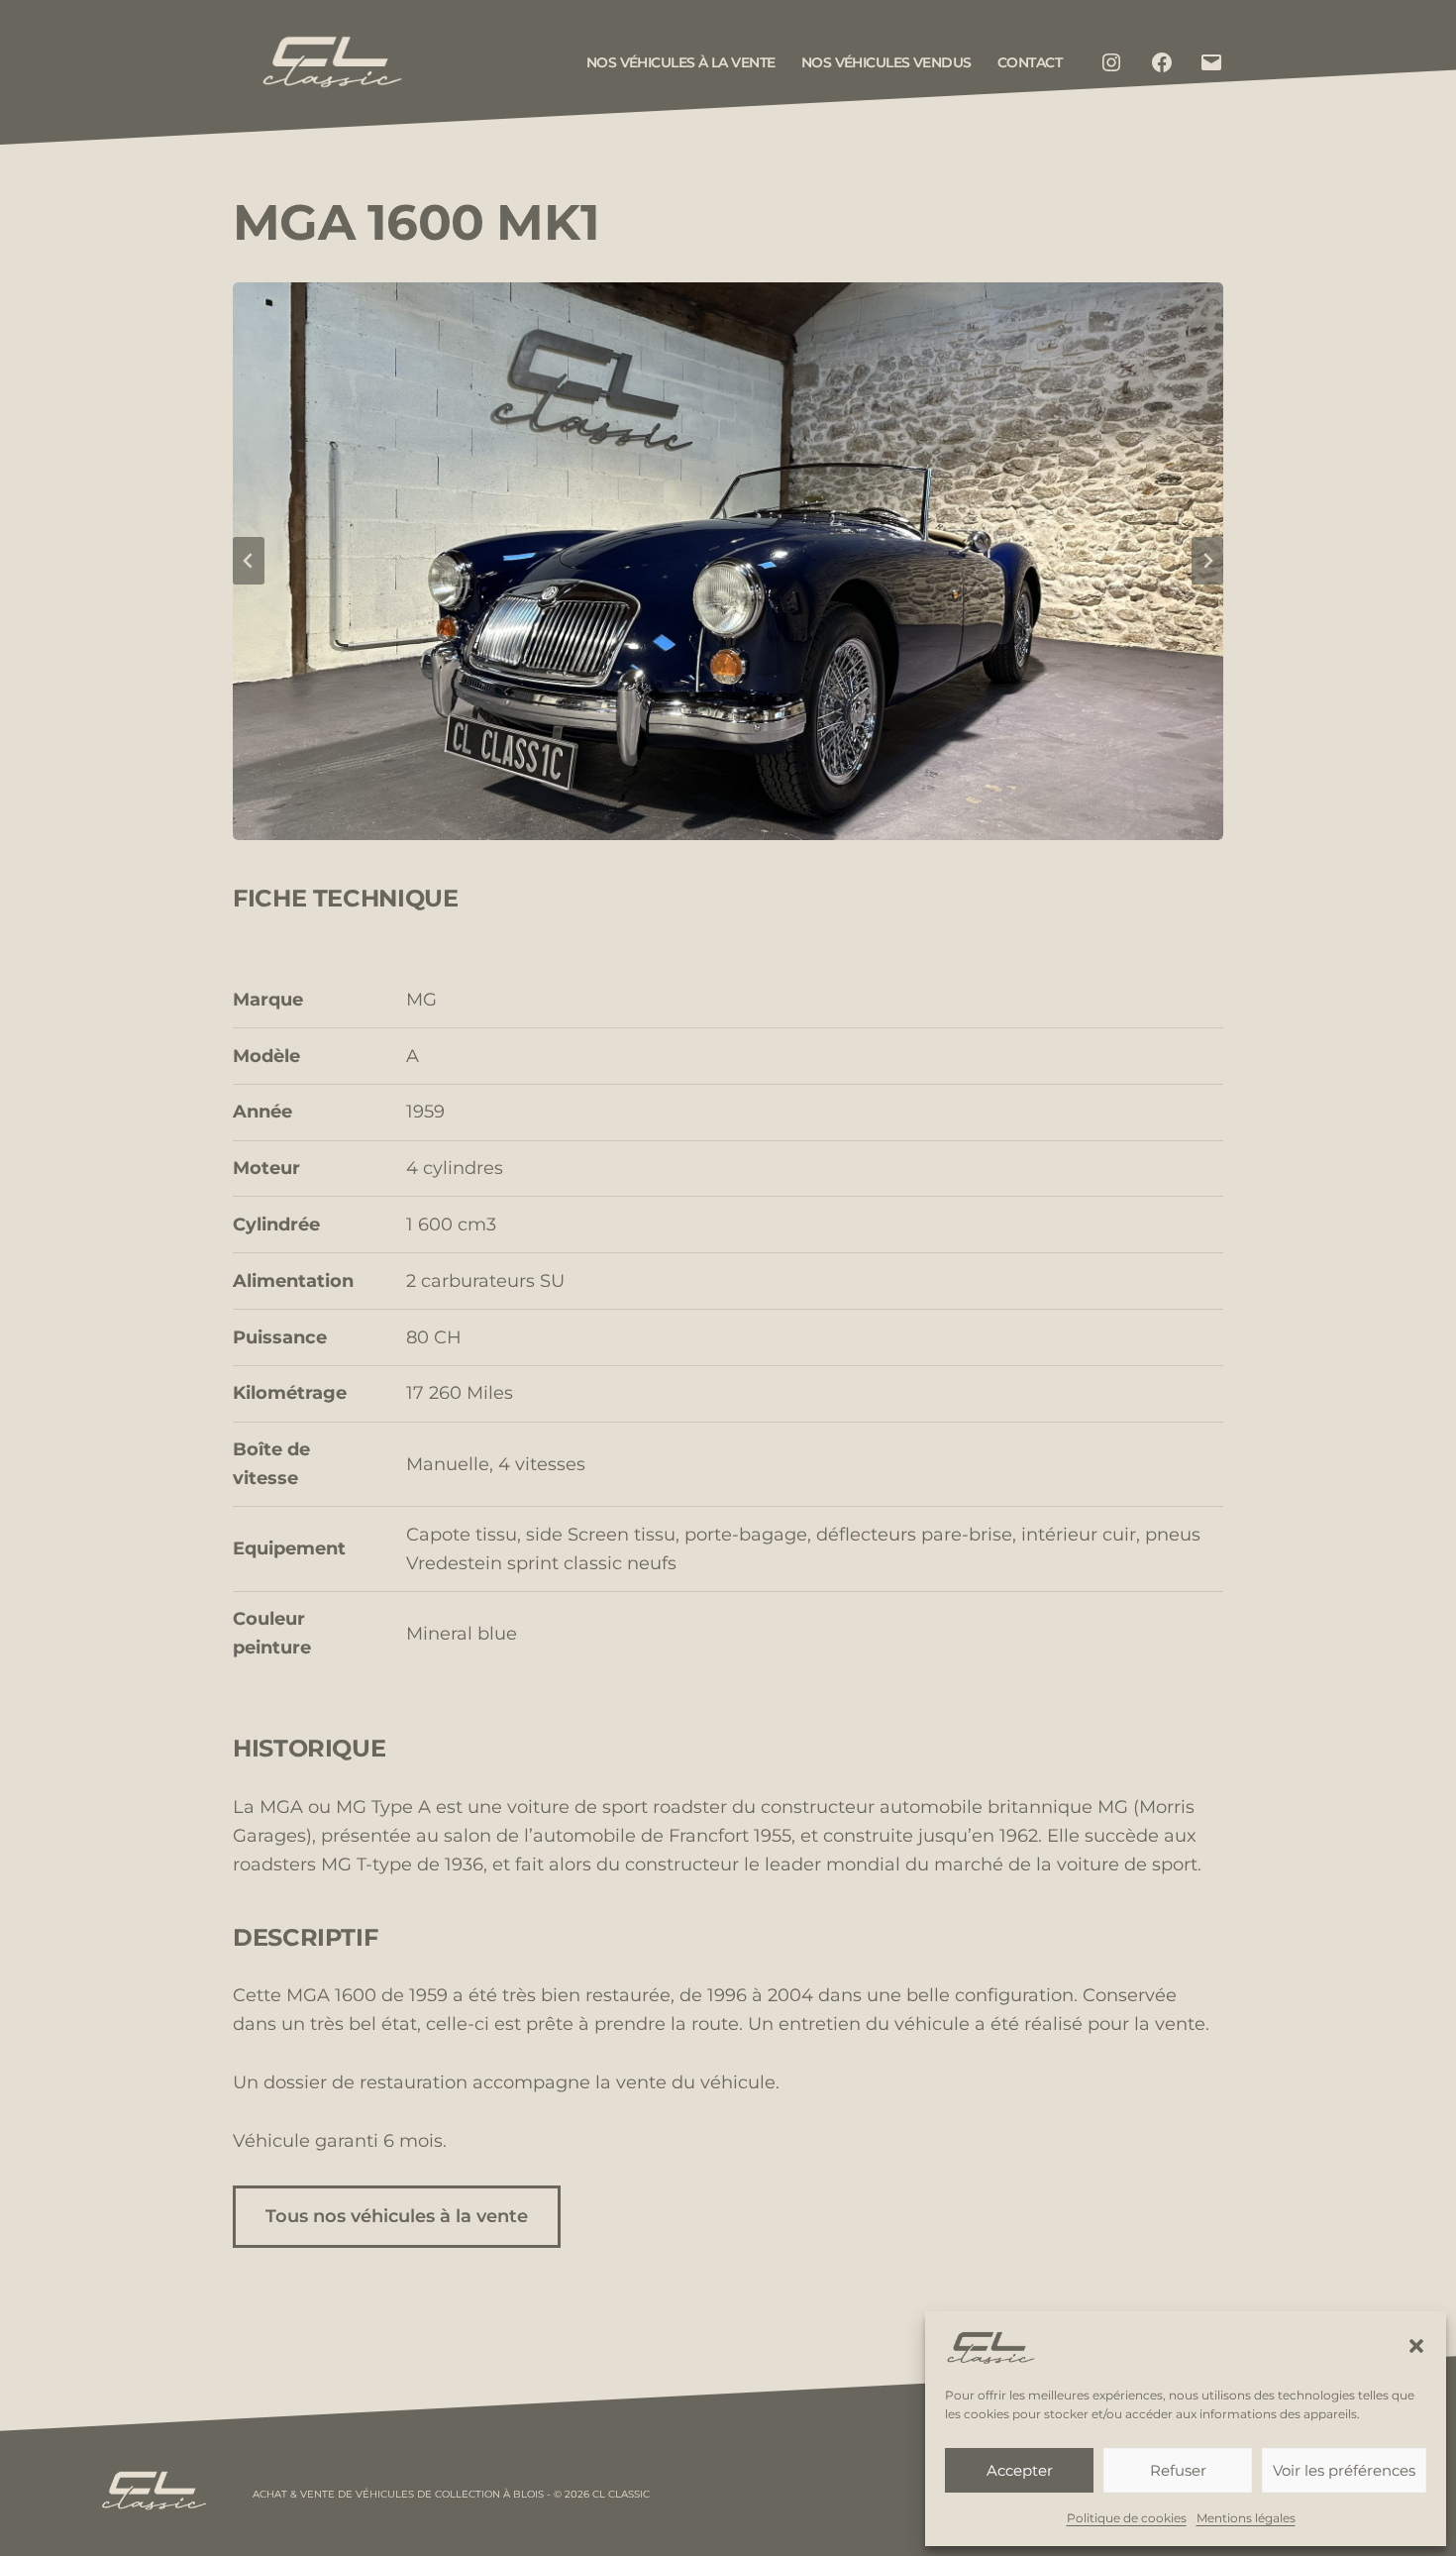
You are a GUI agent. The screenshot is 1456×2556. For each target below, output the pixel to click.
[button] (1416, 2346)
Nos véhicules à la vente (681, 62)
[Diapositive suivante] (1207, 561)
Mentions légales (1246, 2518)
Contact (1030, 62)
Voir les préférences (1344, 2470)
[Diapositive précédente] (249, 561)
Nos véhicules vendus (886, 62)
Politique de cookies (1127, 2518)
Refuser (1178, 2470)
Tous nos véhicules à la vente (397, 2216)
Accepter (1020, 2470)
